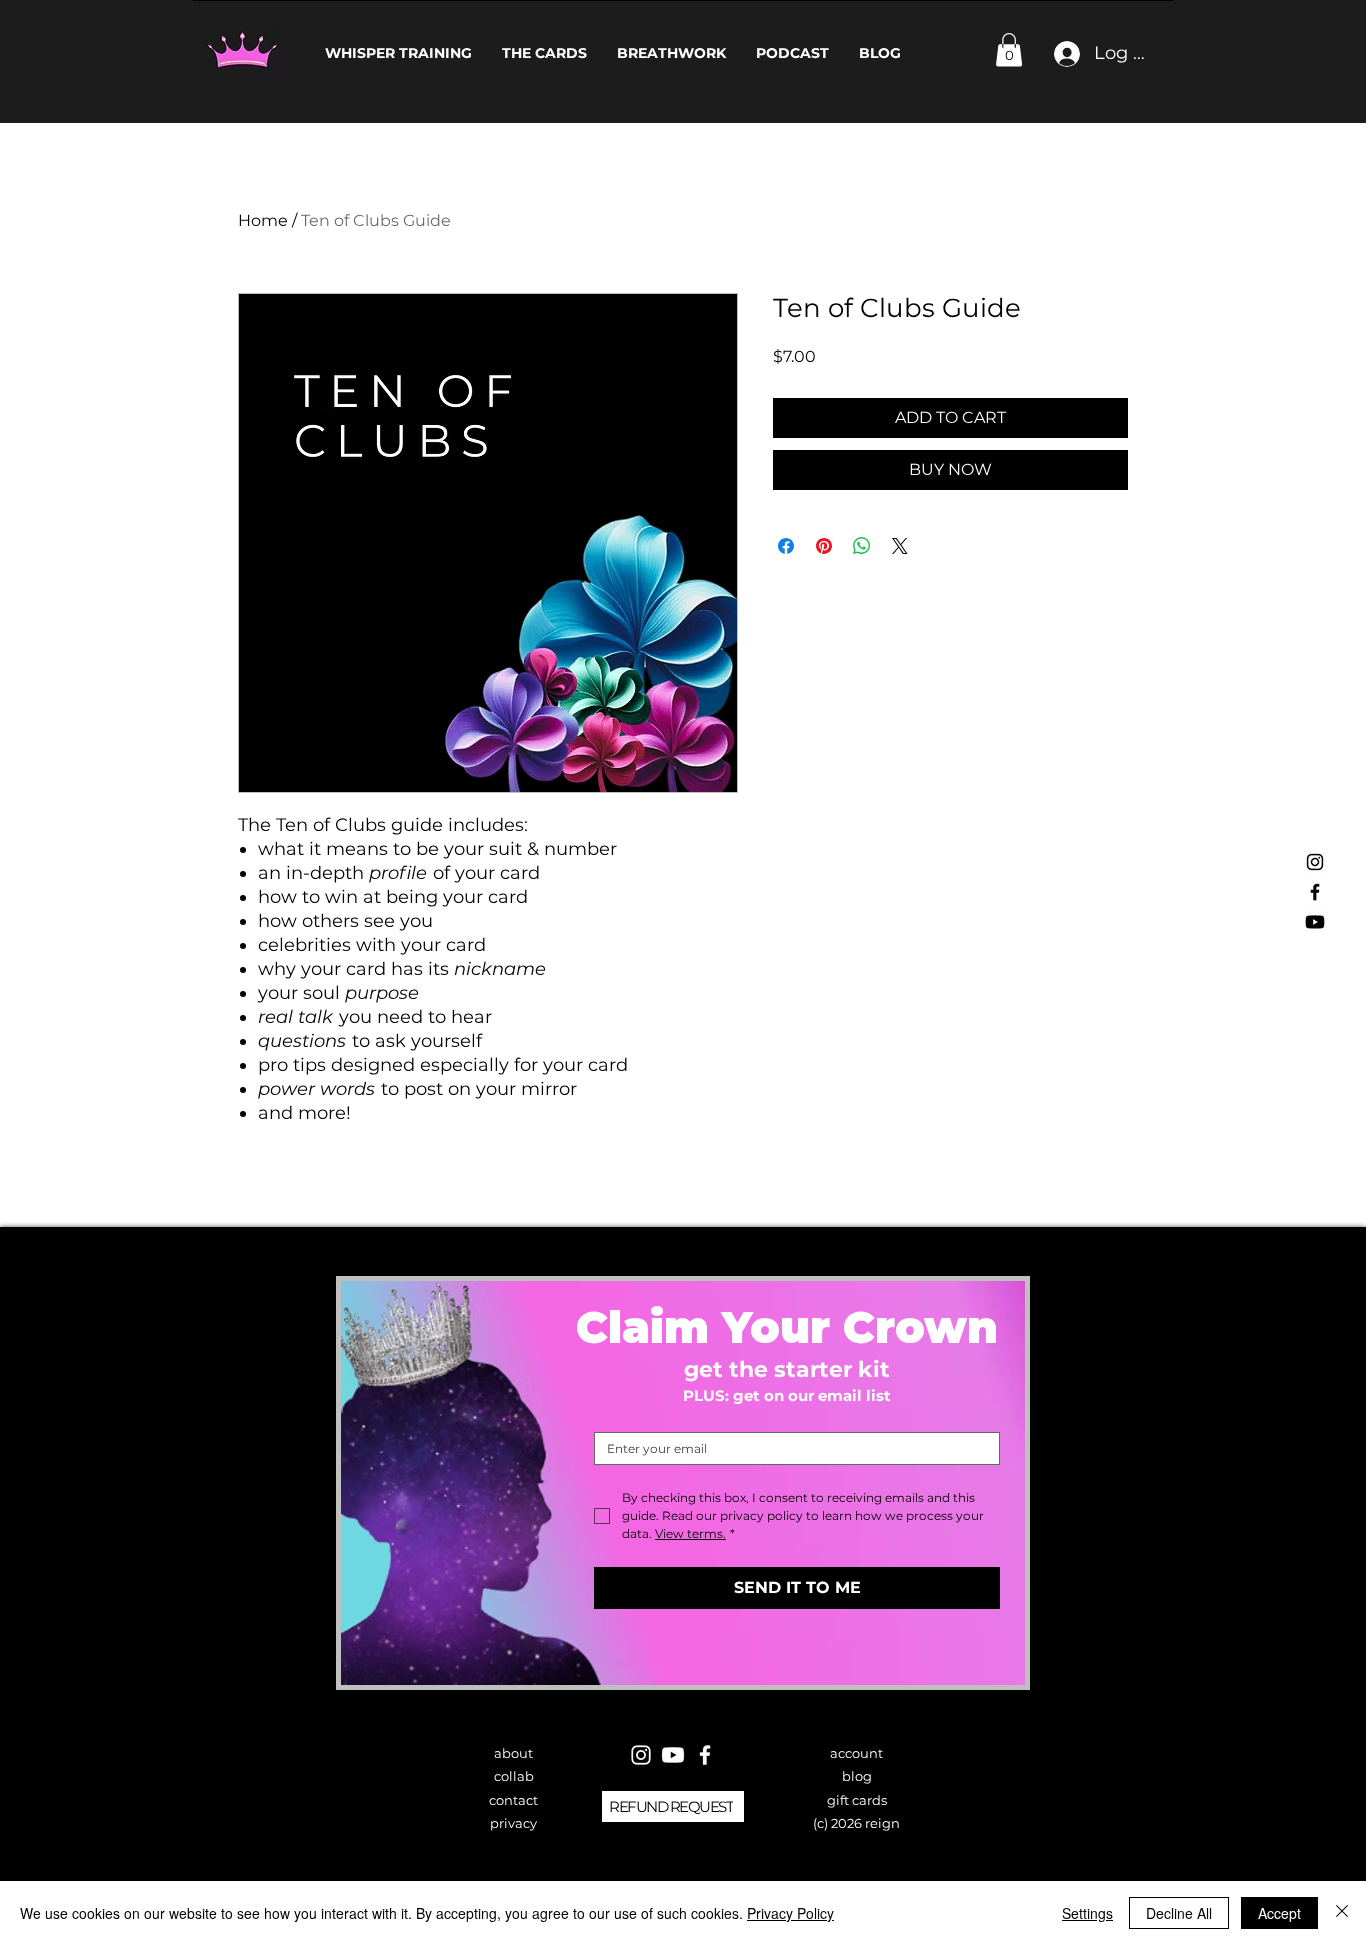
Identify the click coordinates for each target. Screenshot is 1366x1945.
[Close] (1342, 1913)
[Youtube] (1315, 922)
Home (263, 220)
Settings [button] (1087, 1913)
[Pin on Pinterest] (824, 546)
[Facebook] (1315, 892)
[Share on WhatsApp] (862, 546)
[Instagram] (1315, 862)
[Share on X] (900, 546)
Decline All (1179, 1913)
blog (857, 1776)
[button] (1009, 49)
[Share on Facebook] (786, 546)
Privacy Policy (790, 1913)
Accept (1279, 1913)
